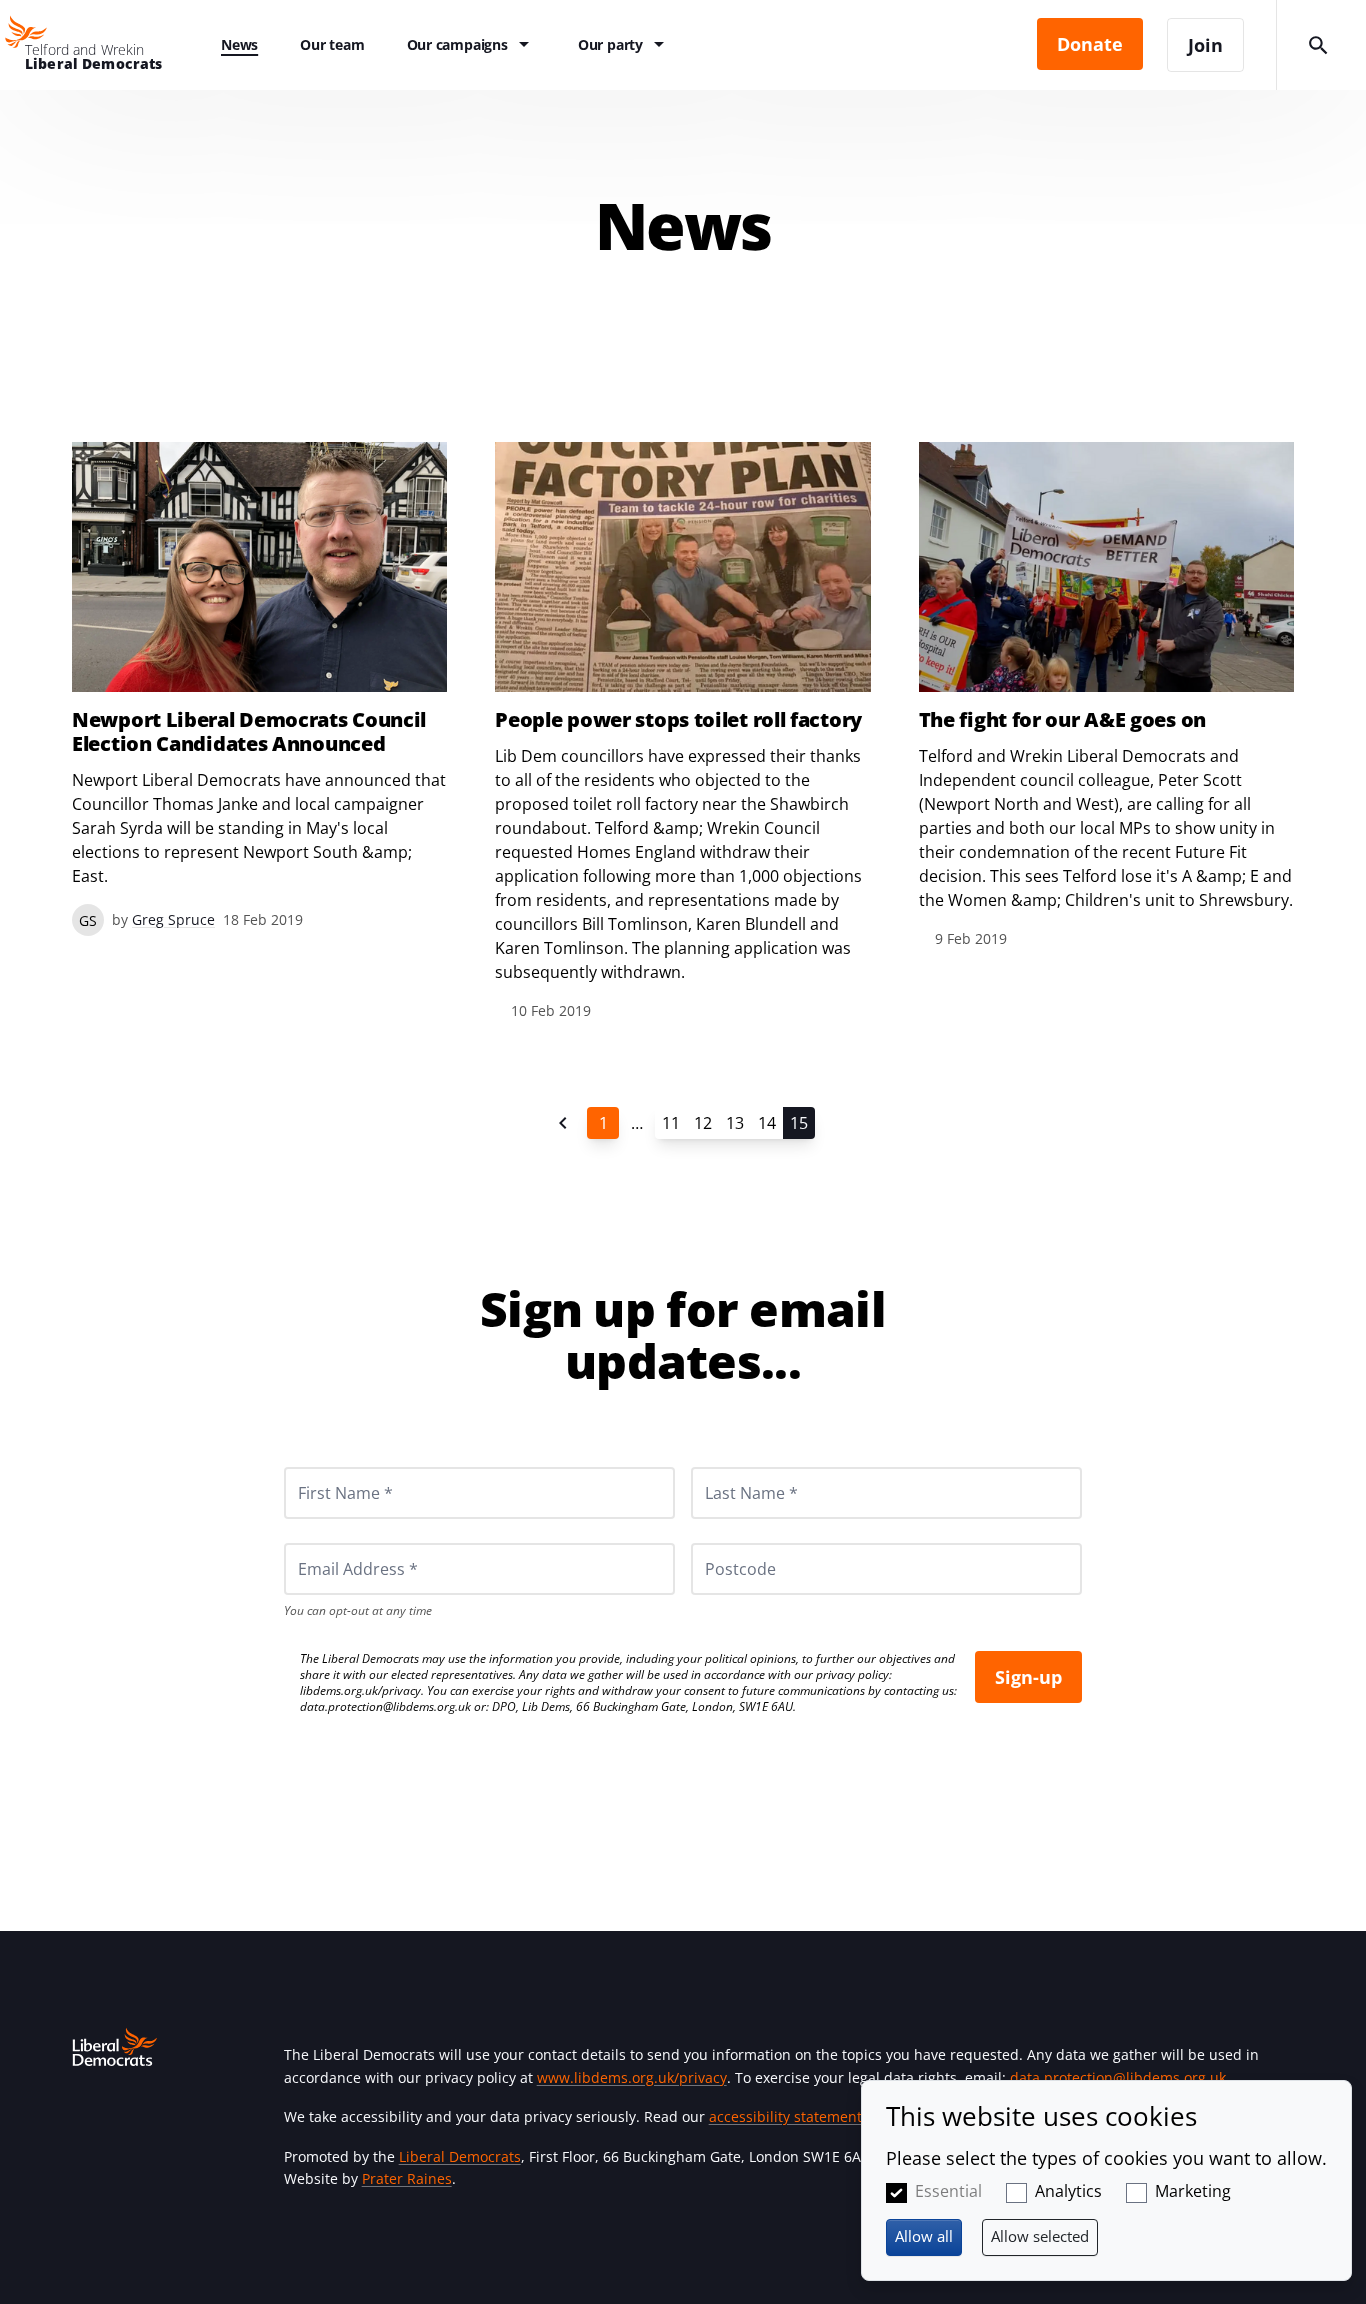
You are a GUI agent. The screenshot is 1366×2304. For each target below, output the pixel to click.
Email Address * (330, 1543)
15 (799, 1123)
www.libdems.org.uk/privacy (632, 2077)
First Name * (321, 1467)
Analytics (1068, 2191)
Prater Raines (407, 2178)
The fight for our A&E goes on (1062, 720)
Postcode (717, 1543)
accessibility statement (785, 2116)
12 (703, 1123)
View (259, 689)
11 (671, 1123)
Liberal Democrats (460, 2156)
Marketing (1193, 2191)
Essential (948, 2191)
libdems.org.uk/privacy (360, 1690)
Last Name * (727, 1467)
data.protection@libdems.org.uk (385, 1706)
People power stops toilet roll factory (678, 720)
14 (767, 1123)
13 (735, 1123)
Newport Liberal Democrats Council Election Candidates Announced (249, 732)
